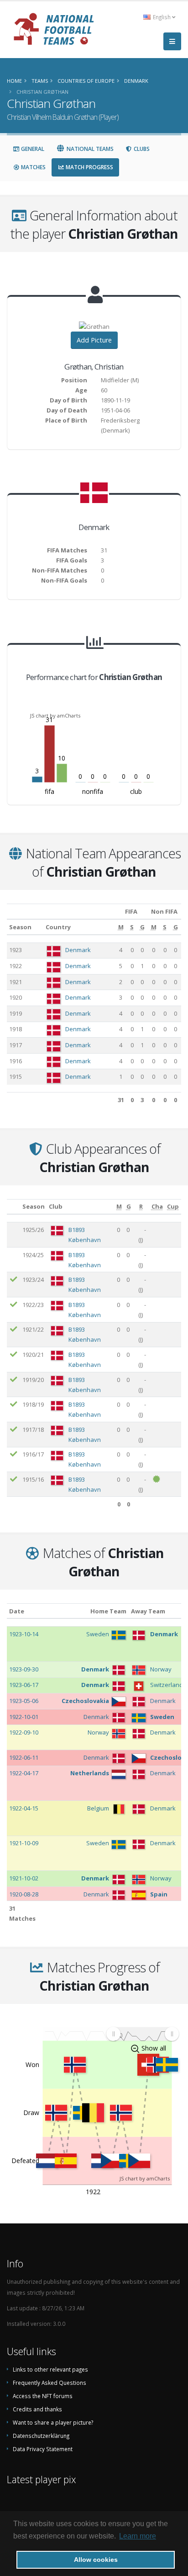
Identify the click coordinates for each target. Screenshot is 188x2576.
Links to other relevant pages (50, 2369)
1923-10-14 (24, 1634)
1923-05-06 (24, 1701)
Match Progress (89, 167)
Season (20, 927)
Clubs (141, 149)
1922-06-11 (24, 1757)
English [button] (162, 17)
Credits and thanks (37, 2409)
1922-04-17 (24, 1773)
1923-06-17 (24, 1685)
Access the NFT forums (43, 2396)
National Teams (89, 149)
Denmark (78, 950)
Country (58, 927)
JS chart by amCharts (55, 715)
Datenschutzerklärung (41, 2436)
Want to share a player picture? (53, 2422)
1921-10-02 (24, 1878)
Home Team (108, 1611)
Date (17, 1611)
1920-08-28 (24, 1894)
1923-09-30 (24, 1669)
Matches (33, 167)
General (32, 149)
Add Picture (94, 340)
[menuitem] (142, 2034)
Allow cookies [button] (96, 2560)
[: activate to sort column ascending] (13, 1207)
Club (56, 1206)
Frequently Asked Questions (50, 2383)
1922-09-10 (24, 1732)
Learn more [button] (138, 2536)
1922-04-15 (24, 1808)
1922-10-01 (24, 1717)
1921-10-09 (24, 1843)
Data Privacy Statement (43, 2449)
